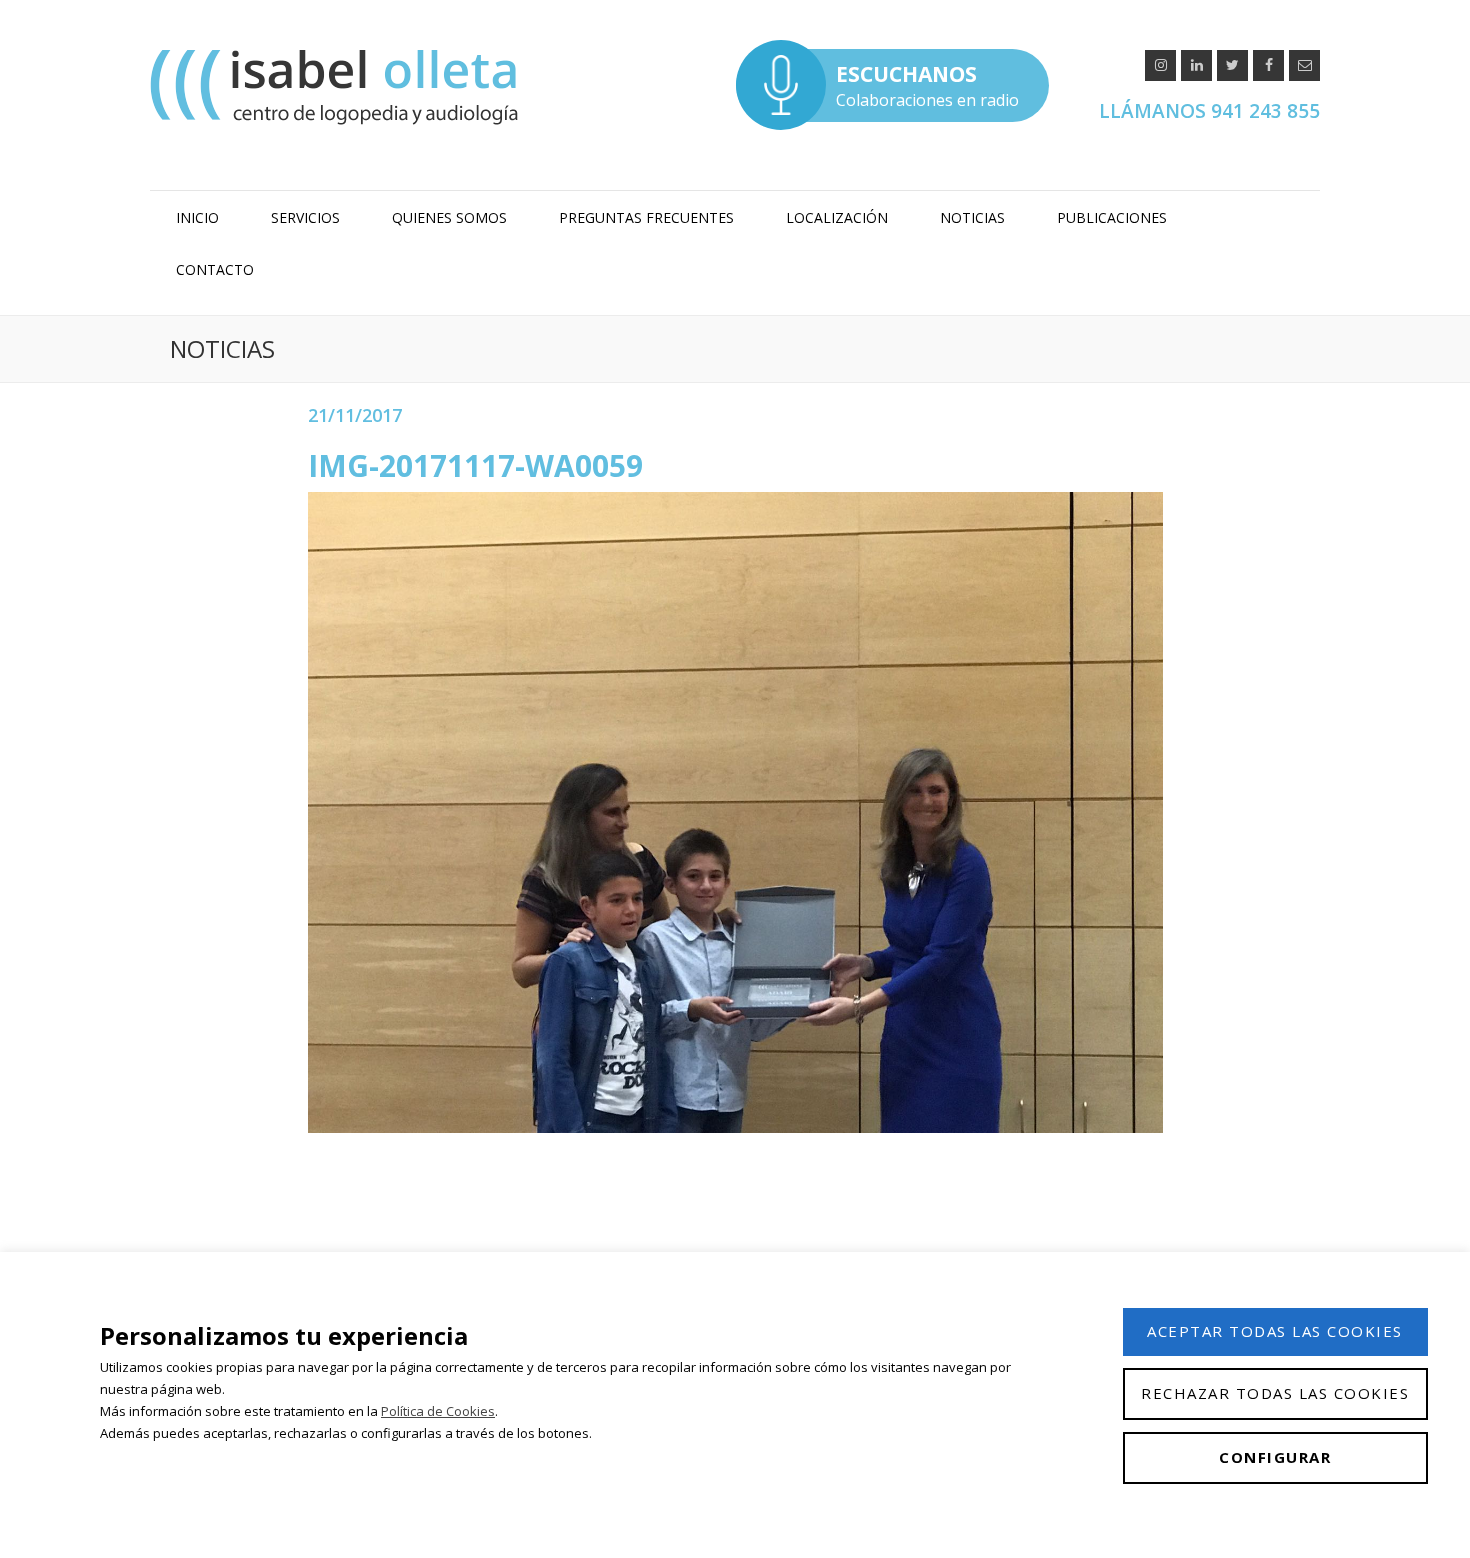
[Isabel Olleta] (337, 86)
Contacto (215, 269)
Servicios (305, 217)
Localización (837, 217)
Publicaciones (1112, 217)
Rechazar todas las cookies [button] (1275, 1393)
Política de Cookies (438, 1411)
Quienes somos (449, 217)
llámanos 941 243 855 (1209, 111)
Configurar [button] (1275, 1457)
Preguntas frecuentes (646, 217)
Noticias (972, 217)
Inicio (197, 217)
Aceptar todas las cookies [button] (1275, 1331)
